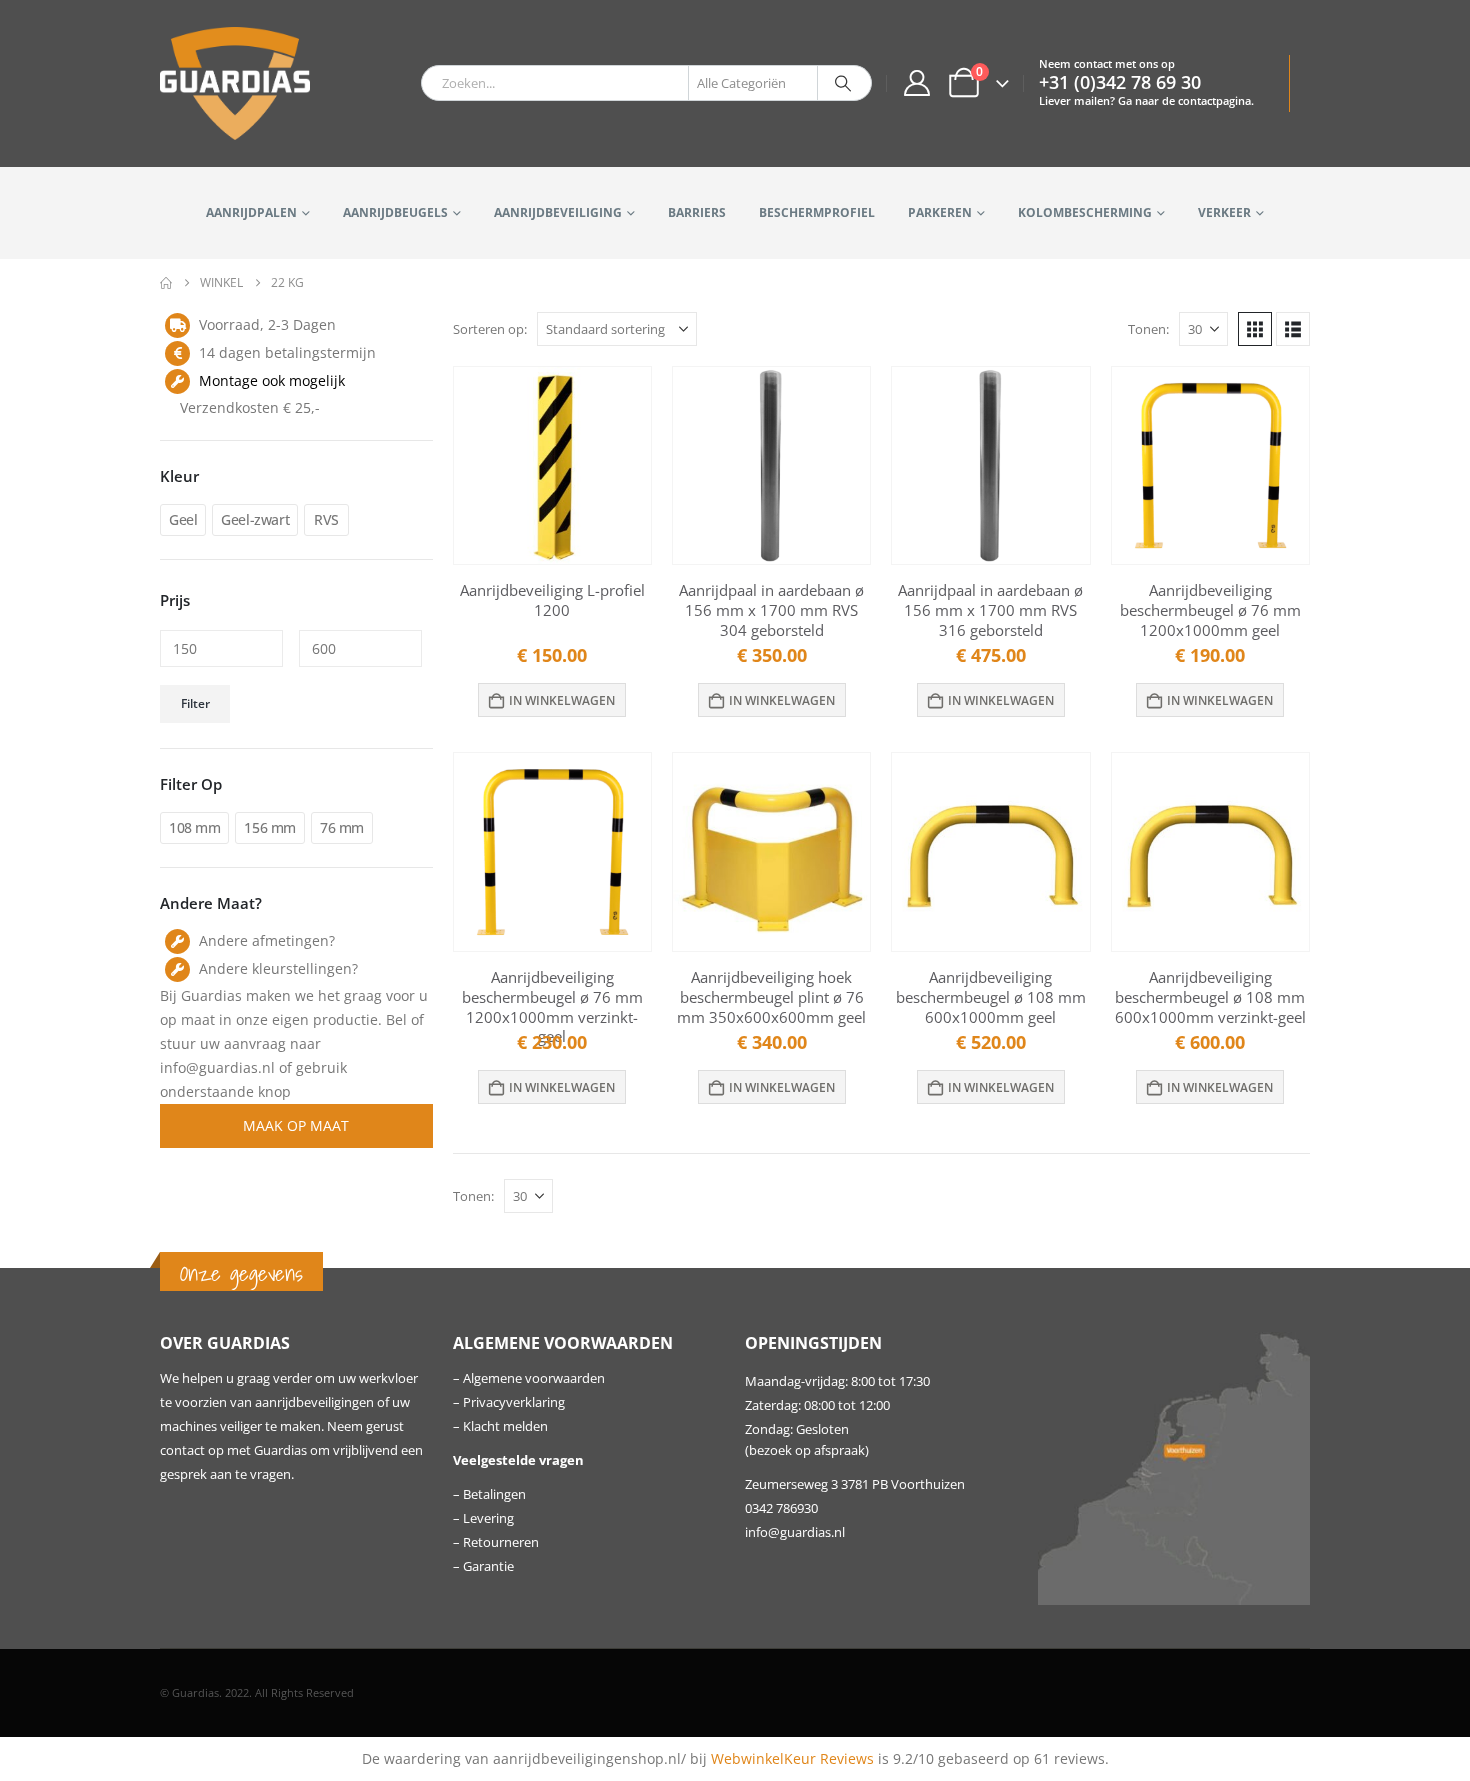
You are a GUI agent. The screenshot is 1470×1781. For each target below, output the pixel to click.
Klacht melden (505, 1426)
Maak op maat (296, 1125)
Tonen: (1148, 329)
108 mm (194, 827)
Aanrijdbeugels (395, 212)
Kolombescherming (1085, 212)
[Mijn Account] (916, 83)
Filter (195, 703)
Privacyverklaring (514, 1402)
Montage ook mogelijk (272, 380)
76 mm (342, 827)
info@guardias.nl (795, 1532)
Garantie (488, 1566)
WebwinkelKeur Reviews (792, 1758)
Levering (488, 1518)
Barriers (697, 212)
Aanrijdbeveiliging (558, 212)
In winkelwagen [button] (562, 700)
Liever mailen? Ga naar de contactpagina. (1146, 100)
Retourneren (501, 1542)
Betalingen (494, 1494)
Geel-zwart (255, 519)
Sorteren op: (490, 329)
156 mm (269, 827)
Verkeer (1224, 212)
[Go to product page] (552, 465)
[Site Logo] (235, 83)
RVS (326, 519)
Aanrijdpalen (251, 212)
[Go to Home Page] (166, 283)
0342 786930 (781, 1508)
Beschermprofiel (817, 212)
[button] (1255, 329)
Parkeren (940, 212)
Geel (183, 519)
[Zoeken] (843, 83)
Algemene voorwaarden (534, 1378)
